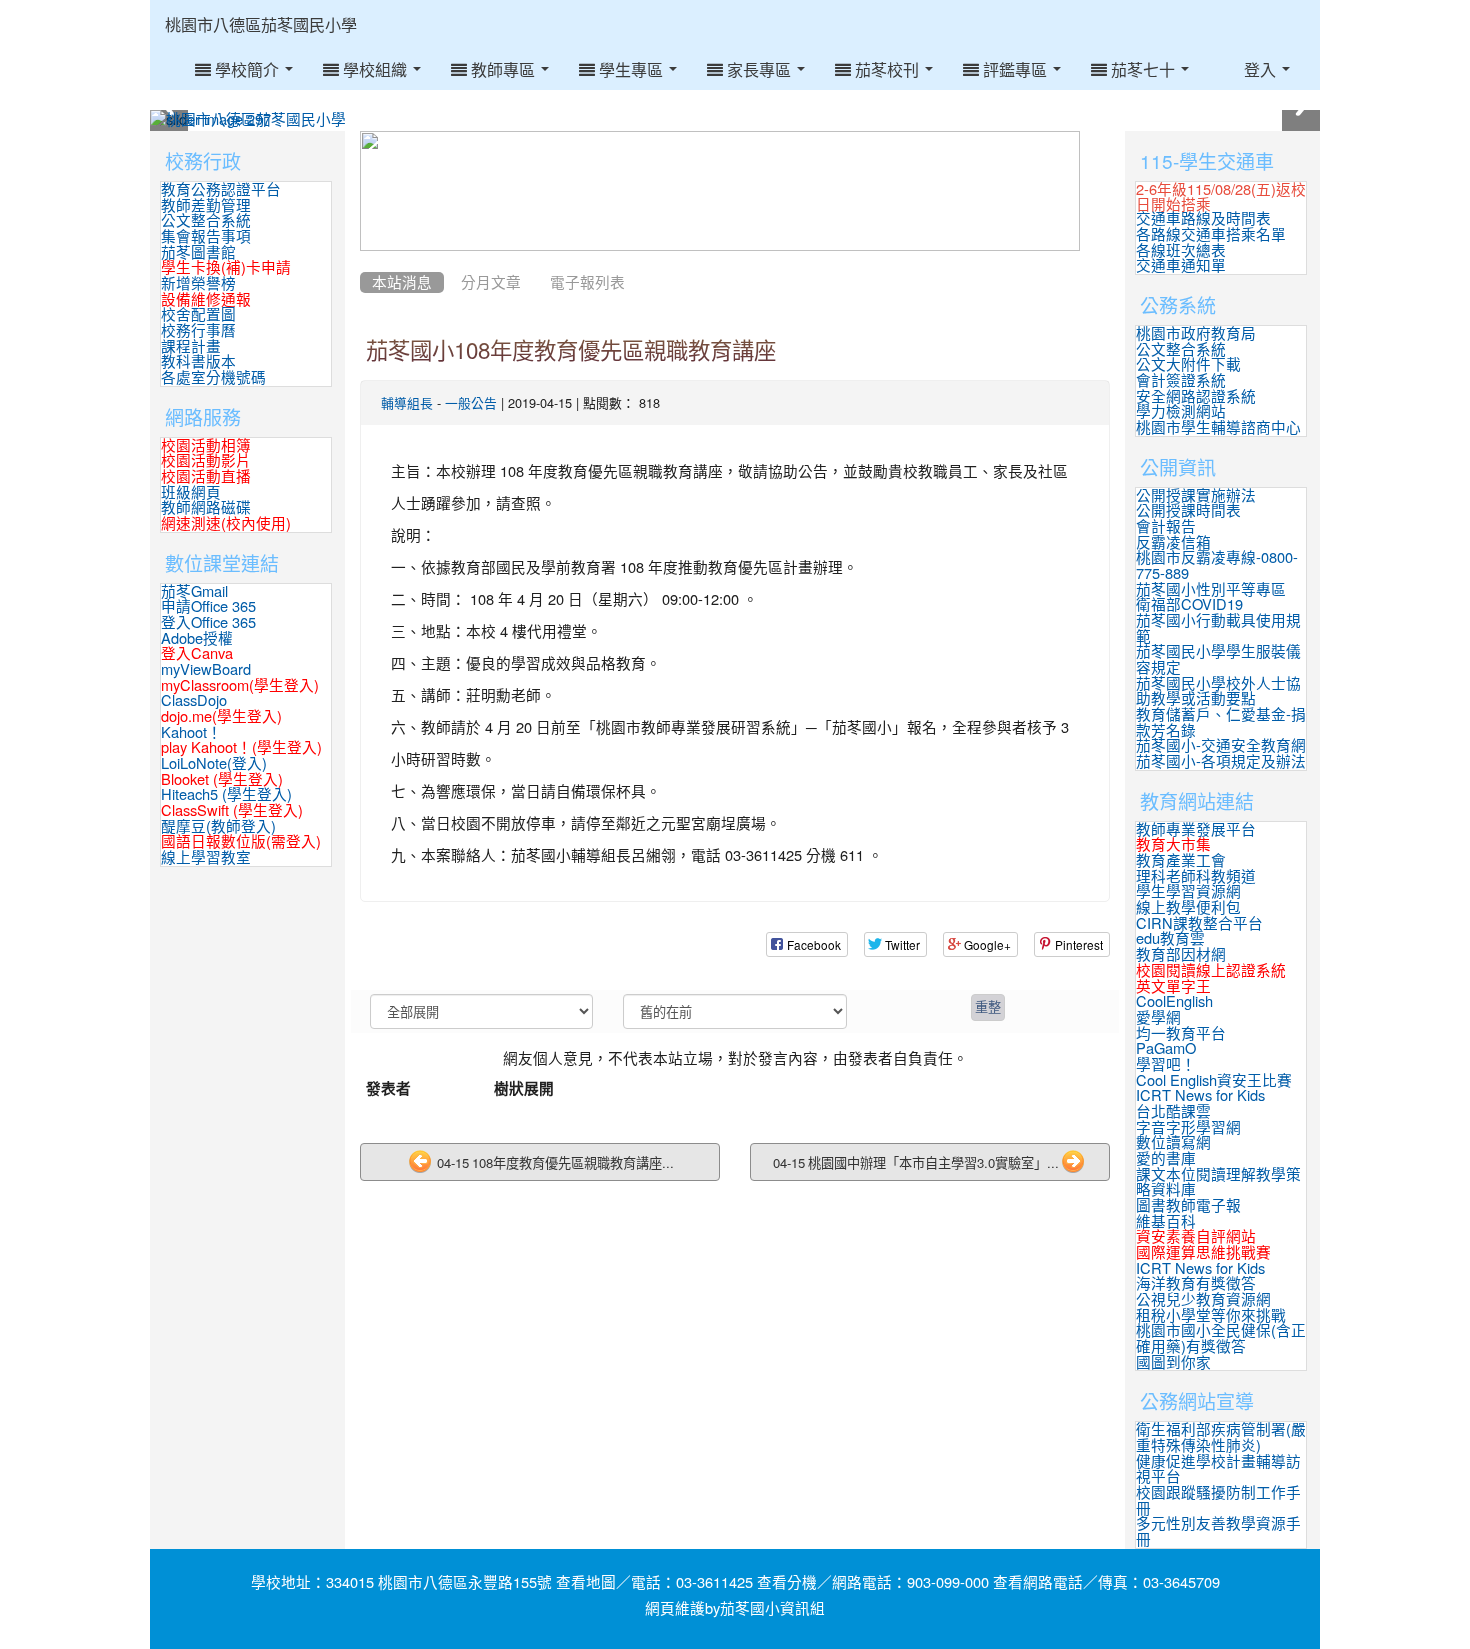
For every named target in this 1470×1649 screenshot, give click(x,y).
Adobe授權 (197, 638)
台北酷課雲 (1173, 1111)
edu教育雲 (1170, 938)
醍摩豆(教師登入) (218, 826)
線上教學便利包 (1188, 907)
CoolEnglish (1174, 1001)
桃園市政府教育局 (1196, 333)
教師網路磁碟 (206, 507)
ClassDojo (194, 700)
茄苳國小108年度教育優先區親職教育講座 (571, 351)
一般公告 (471, 403)
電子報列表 (587, 282)
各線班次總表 (1181, 250)
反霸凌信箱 (1173, 542)
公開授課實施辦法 (1196, 495)
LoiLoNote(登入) (214, 763)
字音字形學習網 (1188, 1127)
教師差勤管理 (206, 205)
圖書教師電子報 (1188, 1205)
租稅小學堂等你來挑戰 (1211, 1315)
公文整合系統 (206, 220)
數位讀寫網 (1173, 1142)
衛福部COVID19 (1189, 604)
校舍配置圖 (198, 314)
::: (376, 7)
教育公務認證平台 (221, 189)
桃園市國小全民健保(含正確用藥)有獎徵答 (1221, 1338)
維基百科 (1166, 1221)
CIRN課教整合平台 (1199, 923)
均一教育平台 (1181, 1033)
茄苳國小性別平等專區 (1211, 589)
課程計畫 (191, 346)
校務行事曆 (198, 330)
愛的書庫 (1166, 1158)
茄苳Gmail (194, 591)
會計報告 (1166, 526)
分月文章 (491, 282)
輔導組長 (407, 403)
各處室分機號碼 (213, 377)
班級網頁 (191, 492)
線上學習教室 (206, 857)
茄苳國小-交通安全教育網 (1221, 745)
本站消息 (402, 282)
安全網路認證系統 (1196, 396)
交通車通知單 (1181, 265)
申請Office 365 (208, 606)
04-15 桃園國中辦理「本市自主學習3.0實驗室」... (916, 1162)
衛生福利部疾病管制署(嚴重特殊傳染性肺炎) (1221, 1437)
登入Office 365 (208, 622)
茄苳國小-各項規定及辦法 (1221, 761)
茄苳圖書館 (198, 252)
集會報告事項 (206, 236)
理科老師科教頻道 (1196, 876)
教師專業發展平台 (1196, 829)
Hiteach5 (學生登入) (226, 794)
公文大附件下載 (1188, 364)
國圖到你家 (1173, 1362)
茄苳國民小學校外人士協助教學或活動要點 (1218, 691)
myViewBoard (206, 669)
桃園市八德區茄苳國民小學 (261, 25)
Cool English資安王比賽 (1214, 1080)
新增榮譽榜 (198, 283)
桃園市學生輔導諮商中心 (1218, 427)
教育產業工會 (1181, 860)
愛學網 (1158, 1017)
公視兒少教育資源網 (1203, 1299)
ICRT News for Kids (1200, 1095)
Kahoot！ (191, 732)
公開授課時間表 (1188, 510)
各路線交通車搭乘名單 (1211, 234)
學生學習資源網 (1188, 891)
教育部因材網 (1181, 954)
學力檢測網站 (1181, 411)
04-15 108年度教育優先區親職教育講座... (554, 1162)
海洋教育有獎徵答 (1196, 1283)
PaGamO (1166, 1048)
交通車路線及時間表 (1203, 218)
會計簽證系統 (1181, 380)
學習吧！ (1166, 1064)
